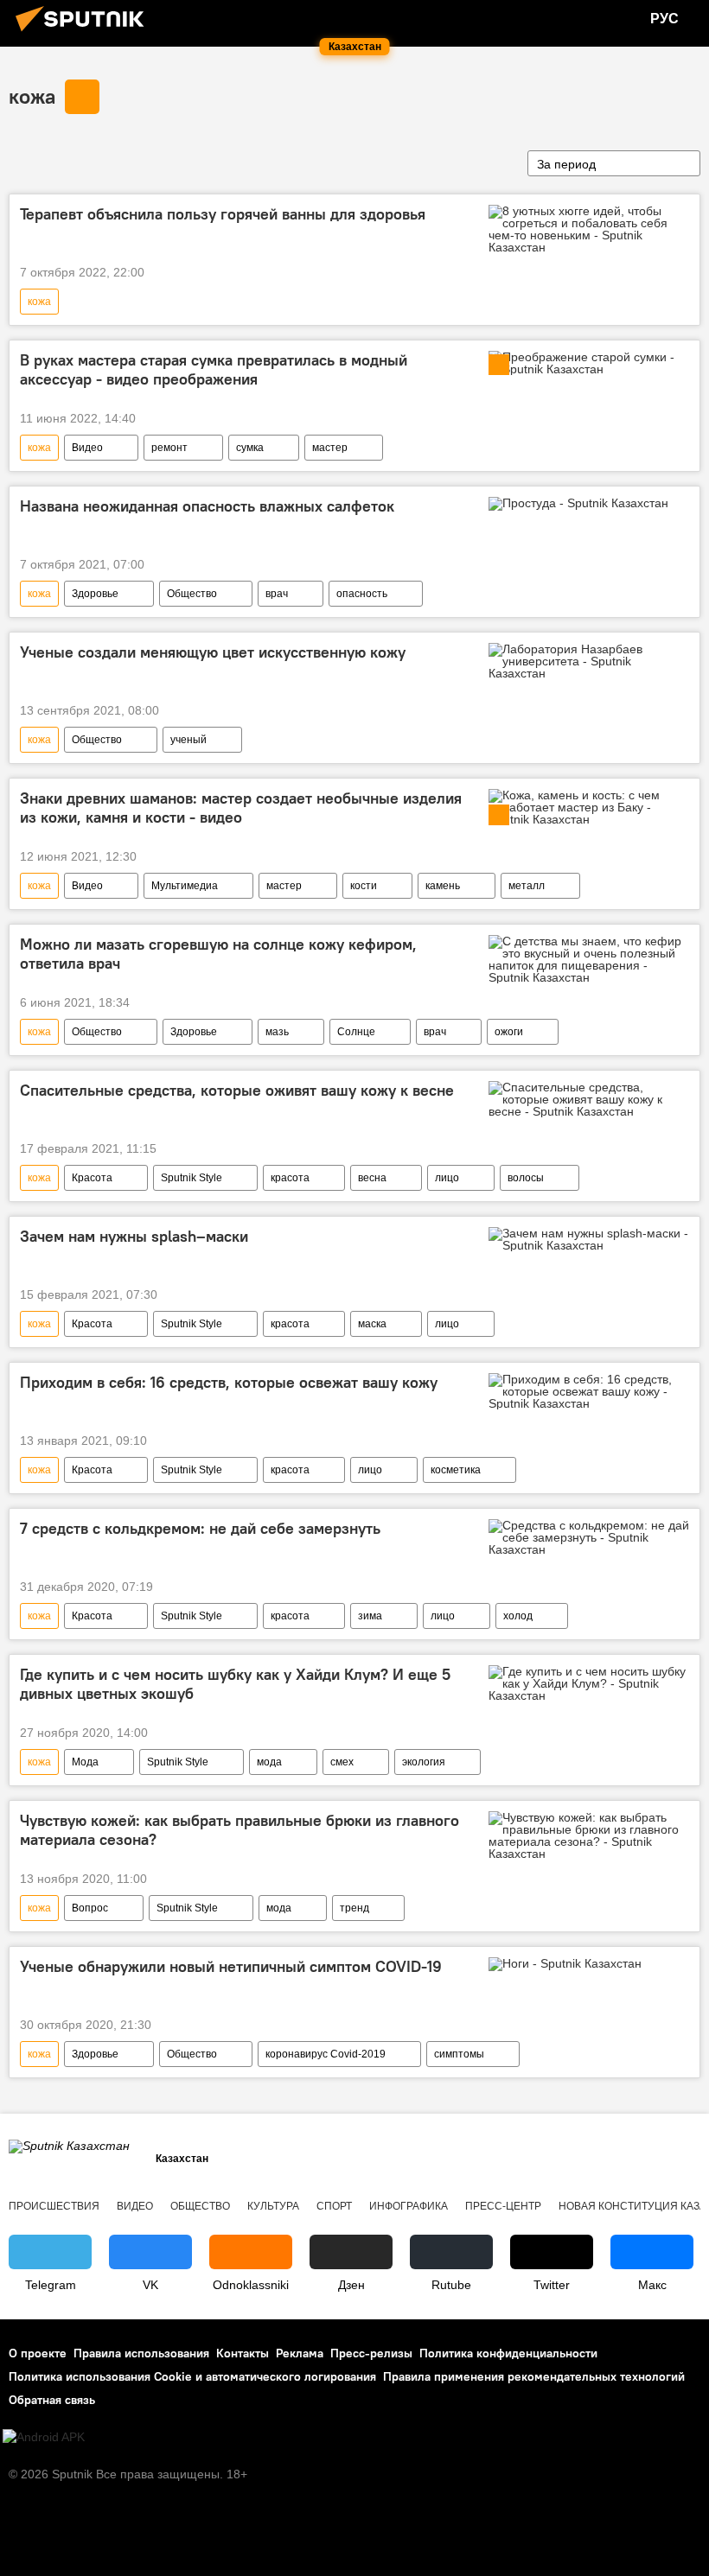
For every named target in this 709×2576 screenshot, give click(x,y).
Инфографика (409, 2206)
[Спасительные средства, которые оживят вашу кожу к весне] (589, 1099)
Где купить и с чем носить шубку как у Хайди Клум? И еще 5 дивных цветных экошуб (235, 1684)
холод (518, 1616)
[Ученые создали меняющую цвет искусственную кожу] (589, 661)
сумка (250, 448)
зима (370, 1616)
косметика (456, 1470)
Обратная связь (52, 2400)
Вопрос (90, 1908)
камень (443, 886)
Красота (92, 1178)
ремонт (169, 448)
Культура (273, 2206)
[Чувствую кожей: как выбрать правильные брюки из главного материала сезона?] (589, 1835)
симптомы (459, 2054)
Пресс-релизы (371, 2353)
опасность (362, 594)
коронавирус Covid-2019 (326, 2054)
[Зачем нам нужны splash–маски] (589, 1239)
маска (372, 1324)
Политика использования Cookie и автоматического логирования (192, 2376)
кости (364, 886)
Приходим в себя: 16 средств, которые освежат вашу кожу (229, 1383)
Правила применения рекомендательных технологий (534, 2376)
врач (277, 594)
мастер (330, 448)
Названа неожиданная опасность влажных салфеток (207, 506)
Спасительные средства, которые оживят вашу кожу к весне (237, 1091)
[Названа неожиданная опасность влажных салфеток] (589, 507)
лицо (447, 1178)
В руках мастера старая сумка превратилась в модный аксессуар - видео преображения (214, 370)
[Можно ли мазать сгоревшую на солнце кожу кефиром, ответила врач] (589, 959)
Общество (192, 594)
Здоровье (95, 594)
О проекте (38, 2353)
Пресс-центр (503, 2206)
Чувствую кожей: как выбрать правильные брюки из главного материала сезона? (240, 1830)
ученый (188, 740)
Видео (87, 448)
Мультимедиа (185, 886)
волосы (526, 1178)
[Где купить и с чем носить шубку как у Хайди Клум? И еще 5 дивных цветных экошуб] (589, 1683)
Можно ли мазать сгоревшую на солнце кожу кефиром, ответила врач (218, 954)
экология (424, 1762)
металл (527, 886)
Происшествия (54, 2206)
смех (342, 1762)
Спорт (334, 2206)
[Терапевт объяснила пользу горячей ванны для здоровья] (589, 229)
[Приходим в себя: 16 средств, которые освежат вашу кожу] (589, 1391)
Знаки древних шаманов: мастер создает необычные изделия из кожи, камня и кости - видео (241, 808)
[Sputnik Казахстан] (85, 34)
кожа (32, 96)
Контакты (243, 2353)
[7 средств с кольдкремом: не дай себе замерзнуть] (589, 1537)
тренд (354, 1908)
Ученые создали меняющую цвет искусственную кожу (213, 652)
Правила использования (141, 2353)
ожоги (509, 1032)
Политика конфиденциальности (508, 2353)
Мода (85, 1762)
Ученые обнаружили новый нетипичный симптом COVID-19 (231, 1967)
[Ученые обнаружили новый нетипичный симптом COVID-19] (589, 1968)
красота (290, 1178)
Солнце (356, 1032)
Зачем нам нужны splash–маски (134, 1237)
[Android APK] (44, 2437)
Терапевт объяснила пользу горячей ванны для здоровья (223, 214)
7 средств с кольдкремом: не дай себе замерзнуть (200, 1529)
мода (269, 1762)
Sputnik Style (192, 1178)
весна (372, 1178)
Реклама (300, 2353)
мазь (277, 1032)
